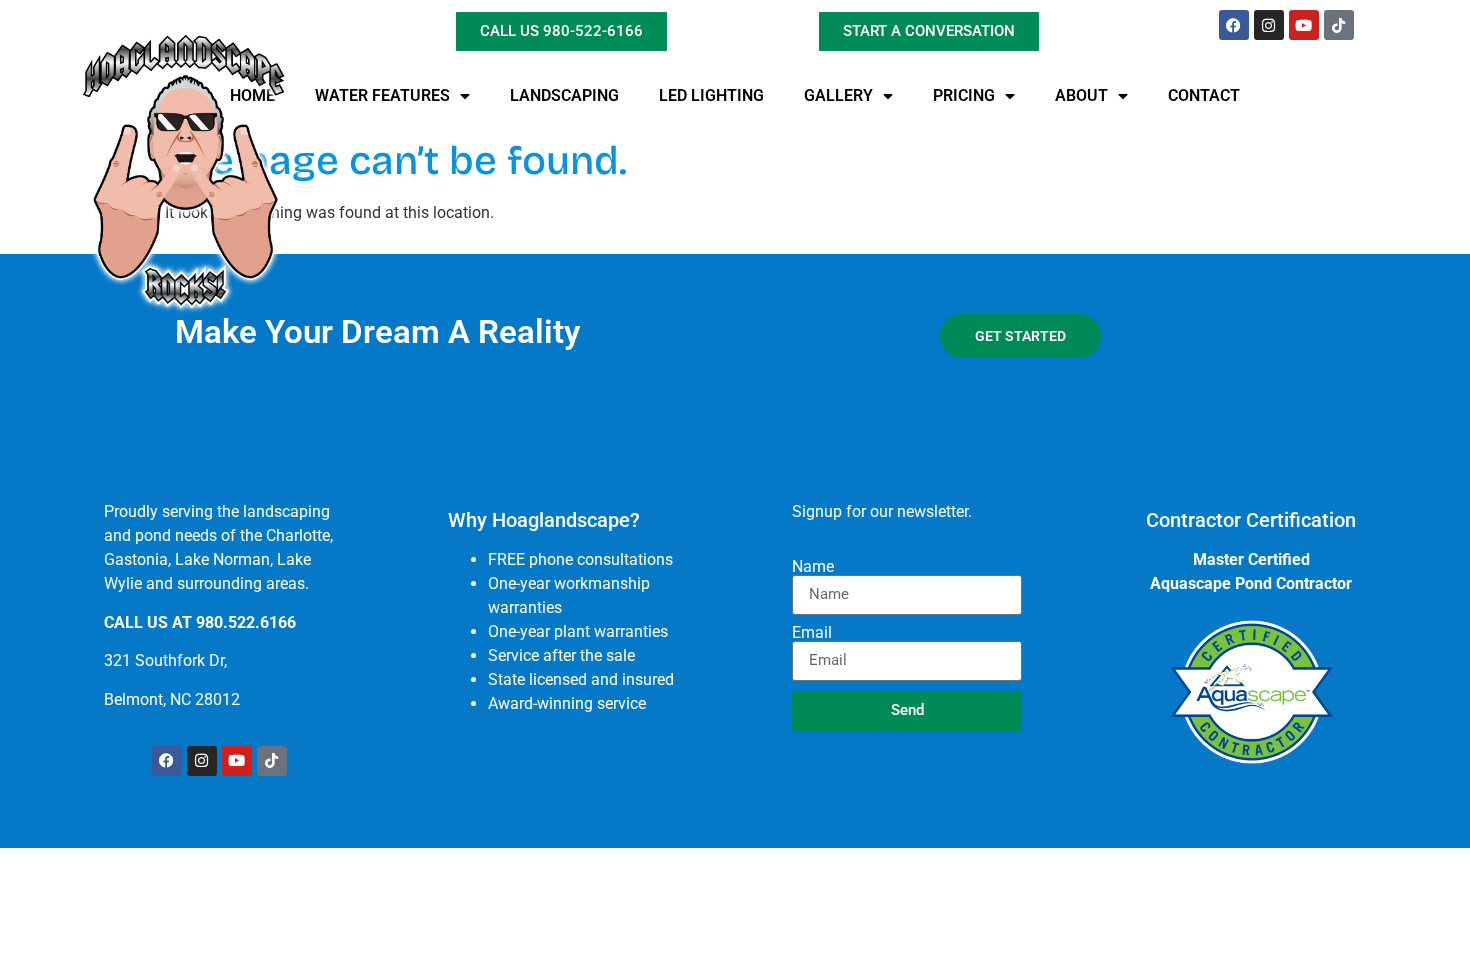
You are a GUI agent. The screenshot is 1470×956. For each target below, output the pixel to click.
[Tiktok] (1339, 25)
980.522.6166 (246, 622)
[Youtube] (1304, 25)
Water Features (382, 95)
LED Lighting (711, 95)
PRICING (964, 95)
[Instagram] (1269, 25)
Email (812, 633)
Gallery (838, 95)
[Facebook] (1234, 25)
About (1081, 95)
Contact (1204, 95)
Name (813, 567)
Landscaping (564, 95)
